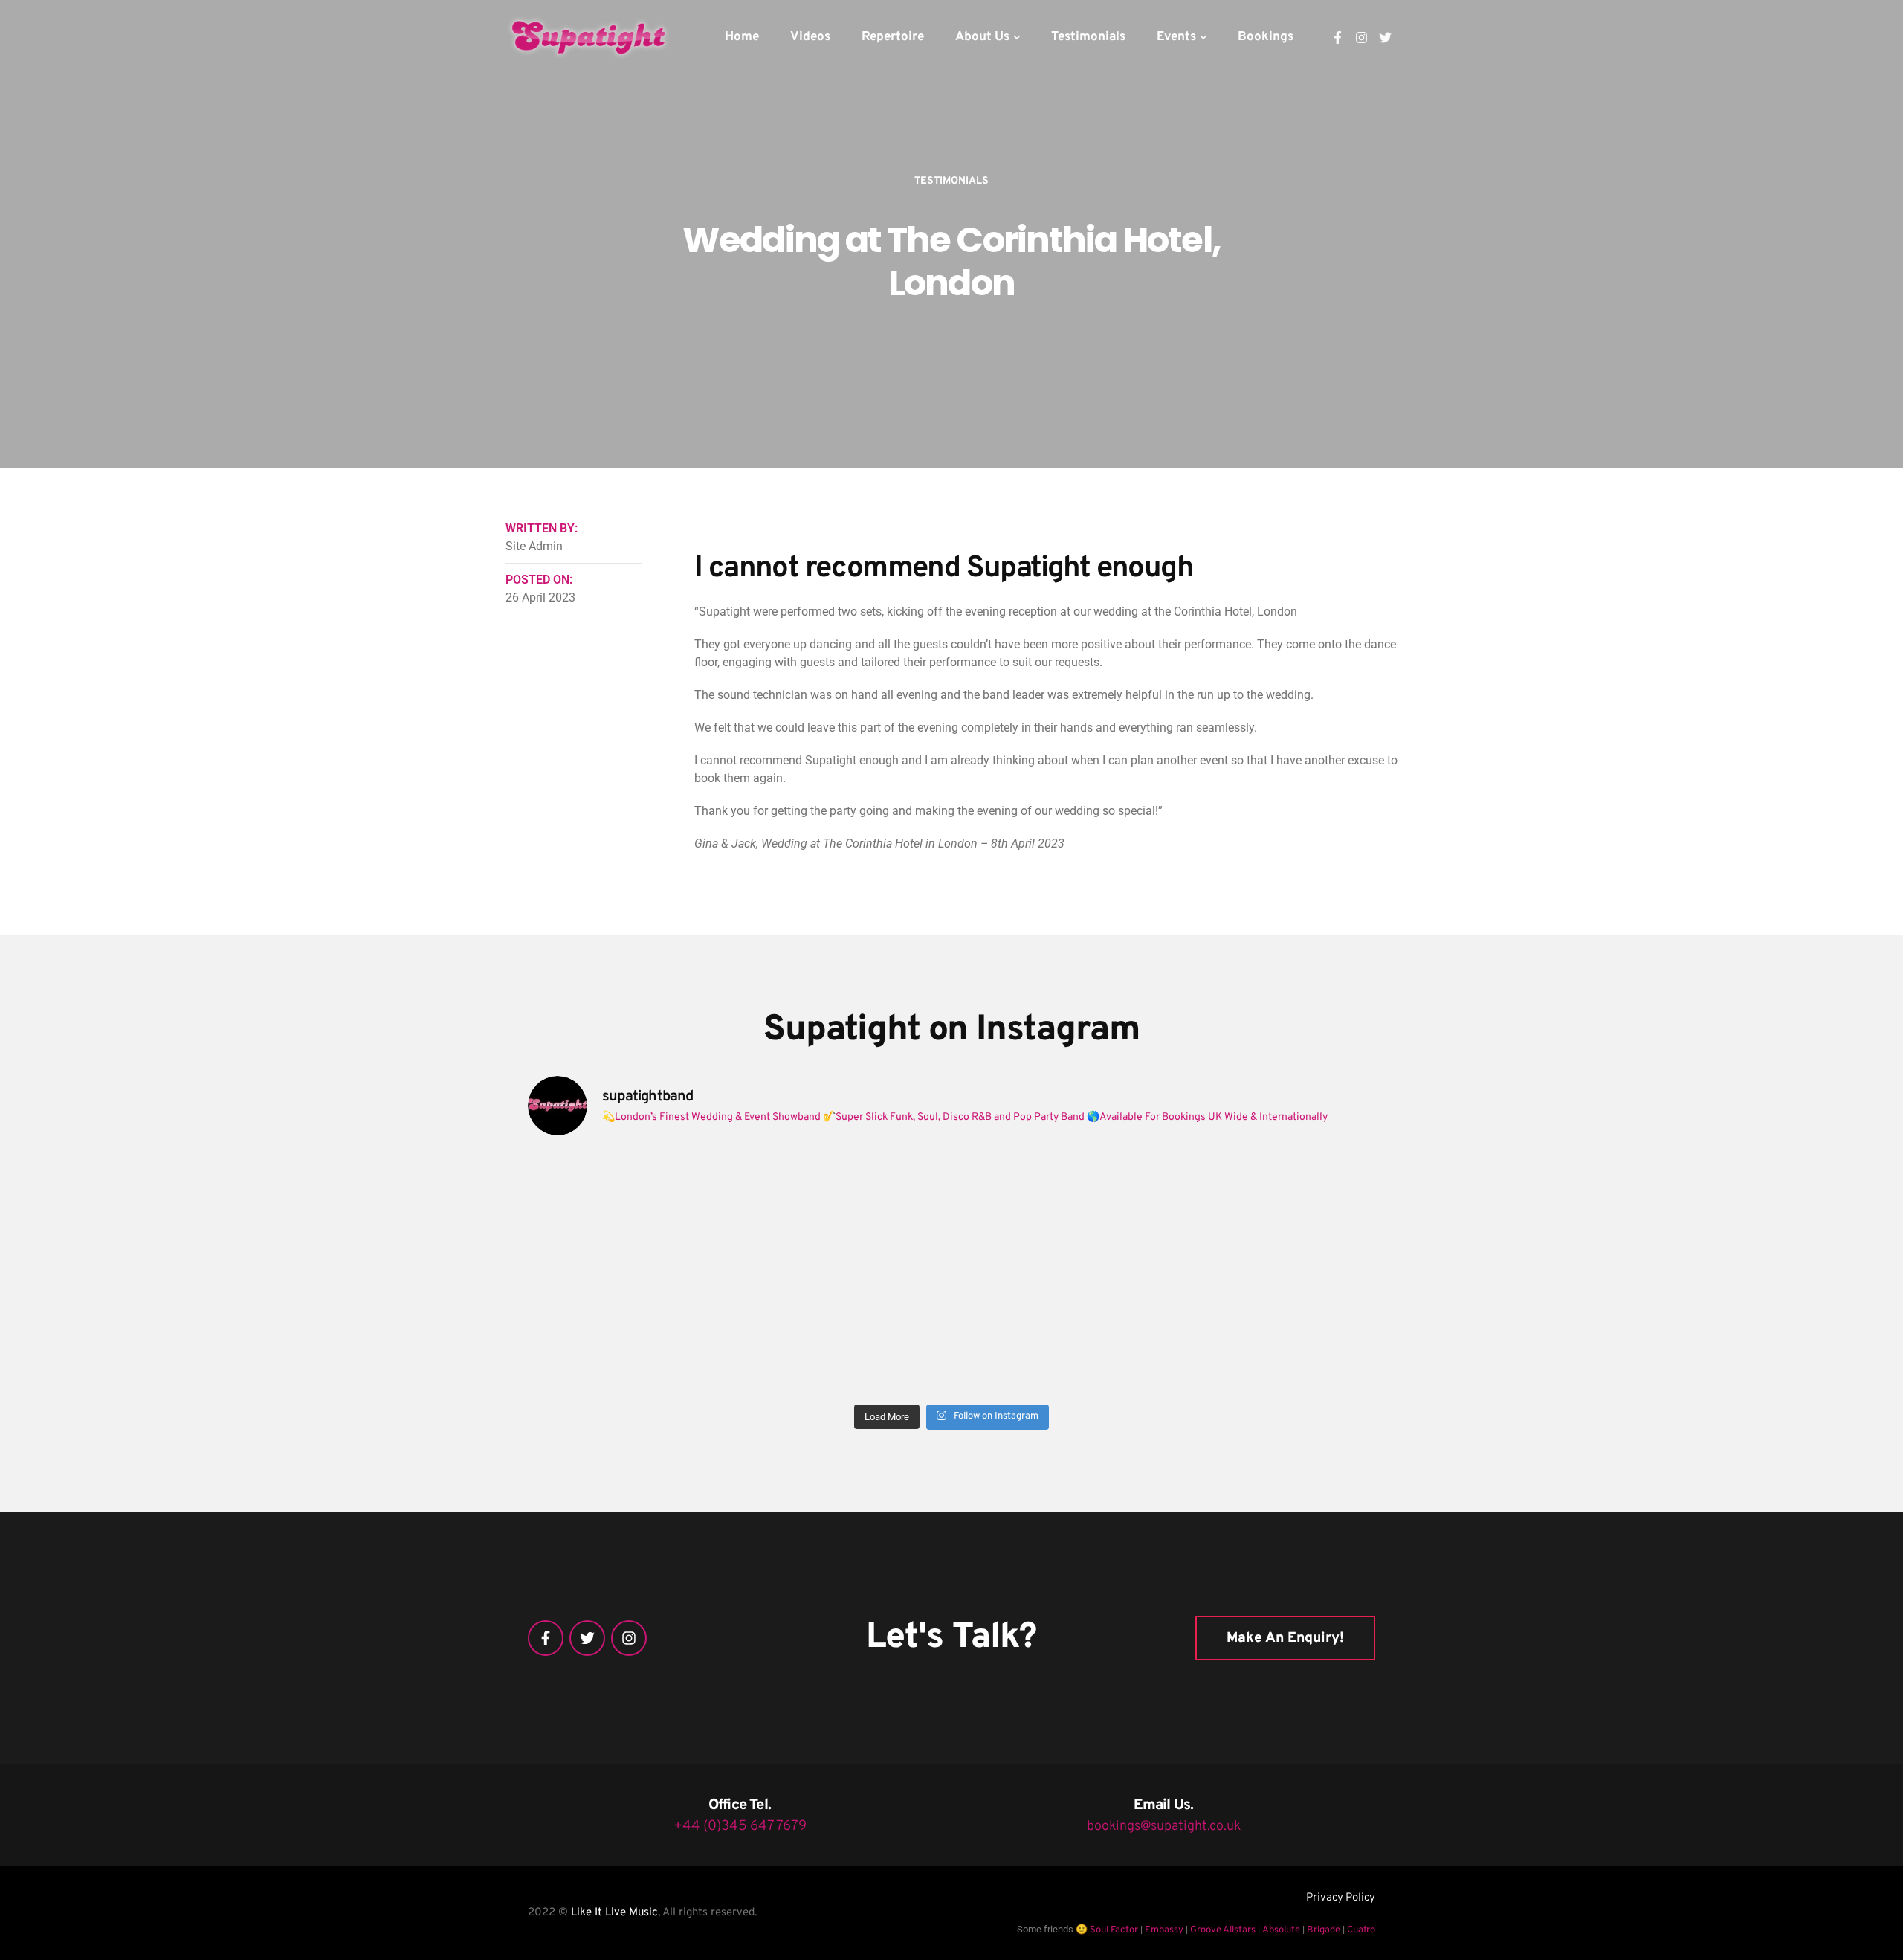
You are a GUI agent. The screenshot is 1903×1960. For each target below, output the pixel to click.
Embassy (1164, 1930)
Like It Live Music (614, 1913)
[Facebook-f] (1338, 38)
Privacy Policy (1341, 1898)
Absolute (1281, 1930)
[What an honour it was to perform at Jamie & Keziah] (845, 1334)
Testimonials (1088, 37)
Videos (810, 37)
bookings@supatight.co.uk (1164, 1827)
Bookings (1266, 37)
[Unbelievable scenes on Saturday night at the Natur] (1273, 1211)
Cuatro (1361, 1930)
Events (1176, 37)
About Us (982, 37)
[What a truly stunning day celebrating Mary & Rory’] (1059, 1211)
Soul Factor (1114, 1930)
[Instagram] (1361, 38)
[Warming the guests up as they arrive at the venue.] (1273, 1334)
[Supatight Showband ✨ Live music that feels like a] (1059, 1334)
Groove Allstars (1223, 1930)
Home (742, 37)
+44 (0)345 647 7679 (740, 1826)
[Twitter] (1385, 38)
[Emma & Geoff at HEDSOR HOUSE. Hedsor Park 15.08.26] (631, 1211)
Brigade (1324, 1930)
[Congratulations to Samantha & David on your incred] (631, 1334)
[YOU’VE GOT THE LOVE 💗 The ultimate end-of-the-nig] (845, 1211)
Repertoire (893, 37)
